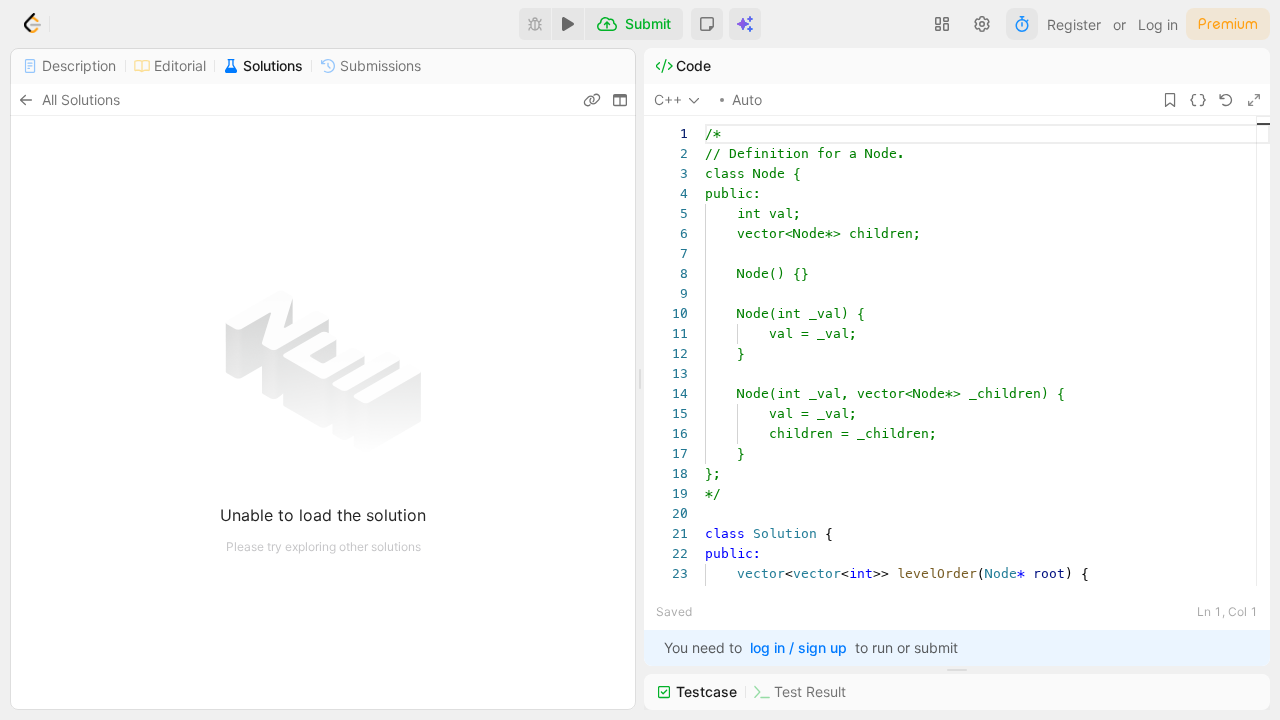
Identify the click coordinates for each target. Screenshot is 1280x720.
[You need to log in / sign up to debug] (535, 24)
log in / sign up (798, 647)
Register (1074, 24)
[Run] (568, 24)
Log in (1158, 24)
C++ (668, 99)
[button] (707, 24)
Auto (747, 99)
